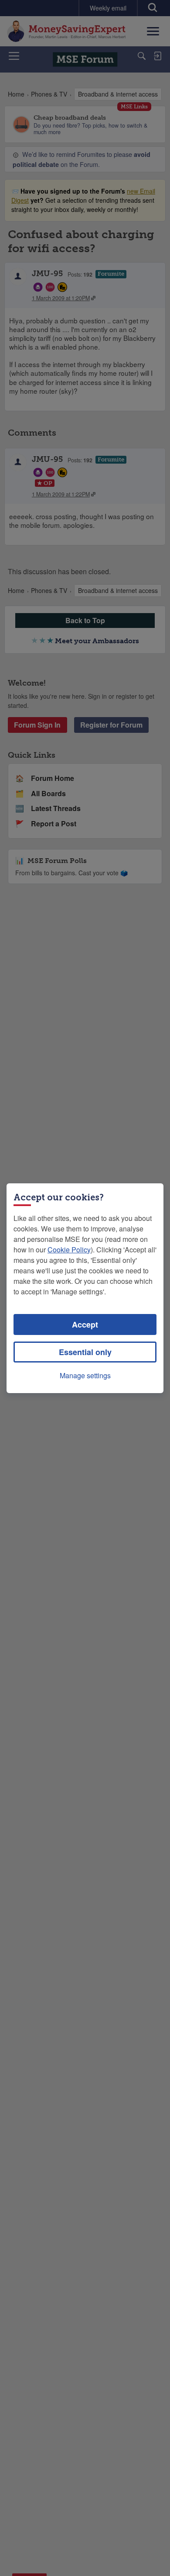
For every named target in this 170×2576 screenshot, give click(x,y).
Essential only (85, 1352)
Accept (85, 1324)
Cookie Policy (69, 1250)
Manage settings (85, 1375)
